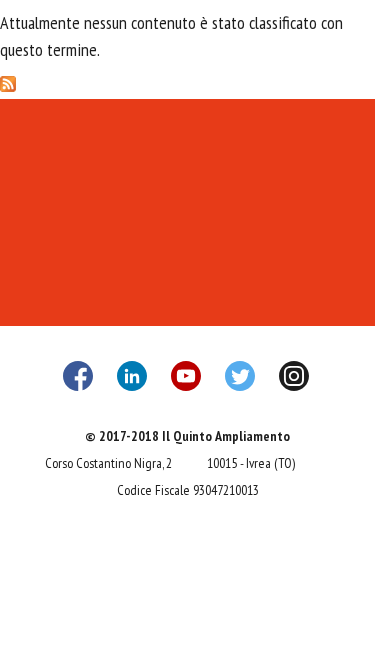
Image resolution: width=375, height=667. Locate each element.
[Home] (187, 49)
